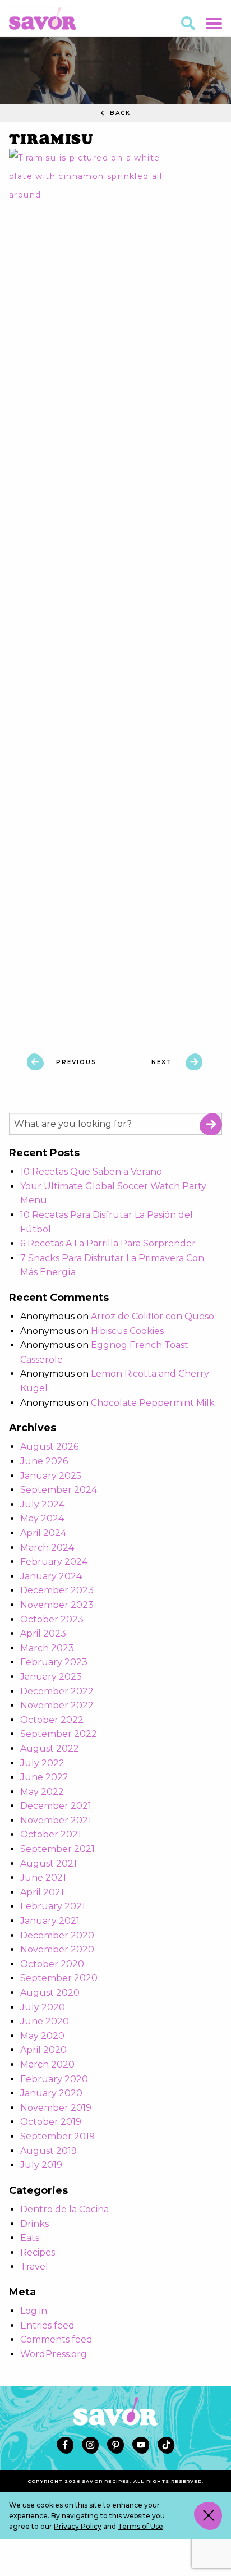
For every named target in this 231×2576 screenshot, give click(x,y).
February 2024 (54, 1562)
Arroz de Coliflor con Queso (153, 1316)
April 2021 (42, 1892)
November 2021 (56, 1820)
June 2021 (43, 1878)
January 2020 (51, 2093)
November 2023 (57, 1605)
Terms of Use (140, 2526)
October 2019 (51, 2122)
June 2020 (45, 2021)
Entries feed (47, 2325)
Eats (30, 2238)
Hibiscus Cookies (127, 1331)
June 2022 (44, 1777)
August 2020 (50, 1993)
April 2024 (43, 1533)
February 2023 (54, 1662)
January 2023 (51, 1677)
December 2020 (57, 1935)
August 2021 (48, 1864)
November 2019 (56, 2108)
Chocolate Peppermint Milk (153, 1403)
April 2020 (43, 2050)
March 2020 (47, 2064)
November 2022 (57, 1705)
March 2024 (47, 1548)
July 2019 (41, 2165)
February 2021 (53, 1906)
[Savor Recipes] (43, 18)
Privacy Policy (78, 2526)
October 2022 (52, 1720)
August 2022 (50, 1748)
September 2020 (59, 1978)
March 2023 (47, 1648)
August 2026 (49, 1447)
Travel (34, 2266)
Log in (34, 2311)
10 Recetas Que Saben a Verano (91, 1172)
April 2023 (43, 1633)
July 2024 (42, 1504)
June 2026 (44, 1461)
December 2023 (57, 1590)
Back (119, 113)
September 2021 (57, 1849)
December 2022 (57, 1691)
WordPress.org (54, 2354)
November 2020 (57, 1949)
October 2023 (52, 1619)
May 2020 (42, 2036)
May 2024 (42, 1518)
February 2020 (54, 2079)
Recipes (38, 2252)
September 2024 (59, 1490)
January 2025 (51, 1476)
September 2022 (59, 1734)
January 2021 (50, 1921)
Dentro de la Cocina (64, 2209)
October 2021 (51, 1834)
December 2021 (56, 1806)
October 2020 (52, 1964)
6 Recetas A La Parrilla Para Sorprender (108, 1243)
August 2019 (48, 2151)
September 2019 (57, 2136)
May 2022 (42, 1792)
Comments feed (56, 2339)
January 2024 (51, 1576)
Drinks (34, 2224)
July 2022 (42, 1763)
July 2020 (43, 2007)
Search (211, 1124)
